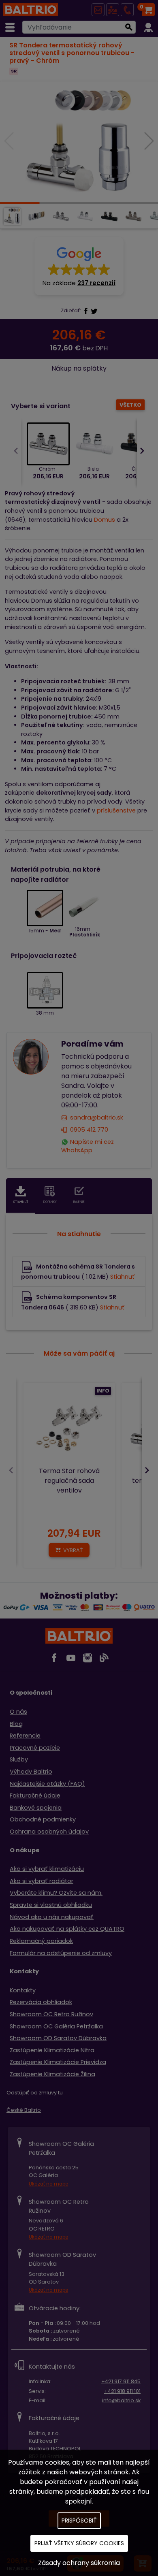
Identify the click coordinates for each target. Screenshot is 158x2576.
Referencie (25, 1736)
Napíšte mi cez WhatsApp (88, 1146)
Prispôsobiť (79, 2521)
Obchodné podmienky (43, 1819)
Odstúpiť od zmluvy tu (35, 2093)
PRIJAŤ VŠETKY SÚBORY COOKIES (79, 2543)
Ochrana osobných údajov (49, 1832)
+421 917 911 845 (121, 2381)
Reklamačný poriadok (41, 1941)
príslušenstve (116, 810)
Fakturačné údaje (35, 1796)
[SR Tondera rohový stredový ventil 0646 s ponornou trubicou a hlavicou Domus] (79, 142)
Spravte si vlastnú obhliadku (51, 1905)
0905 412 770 (89, 1130)
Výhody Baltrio (31, 1772)
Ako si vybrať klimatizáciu (47, 1869)
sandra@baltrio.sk (97, 1117)
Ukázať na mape (48, 2184)
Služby (19, 1759)
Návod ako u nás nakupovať (52, 1917)
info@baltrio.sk (121, 2400)
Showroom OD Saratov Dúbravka (58, 2038)
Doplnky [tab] (50, 1202)
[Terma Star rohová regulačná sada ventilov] (69, 1429)
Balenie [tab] (79, 1202)
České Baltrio (24, 2110)
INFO (103, 1391)
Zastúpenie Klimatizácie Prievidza (58, 2062)
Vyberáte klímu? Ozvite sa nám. (56, 1893)
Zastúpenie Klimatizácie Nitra (52, 2050)
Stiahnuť (123, 1277)
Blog (16, 1724)
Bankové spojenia (36, 1808)
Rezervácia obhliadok (41, 2002)
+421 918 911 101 (122, 2391)
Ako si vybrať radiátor (42, 1881)
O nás (18, 1712)
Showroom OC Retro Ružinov (51, 2014)
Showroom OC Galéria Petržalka (56, 2026)
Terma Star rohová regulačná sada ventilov (69, 1481)
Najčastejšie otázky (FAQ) (47, 1784)
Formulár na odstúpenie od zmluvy (61, 1953)
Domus (105, 520)
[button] (79, 266)
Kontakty (23, 1990)
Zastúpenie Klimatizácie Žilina (52, 2074)
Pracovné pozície (35, 1748)
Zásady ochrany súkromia (79, 2563)
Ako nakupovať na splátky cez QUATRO (67, 1929)
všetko (130, 405)
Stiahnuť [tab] (21, 1202)
